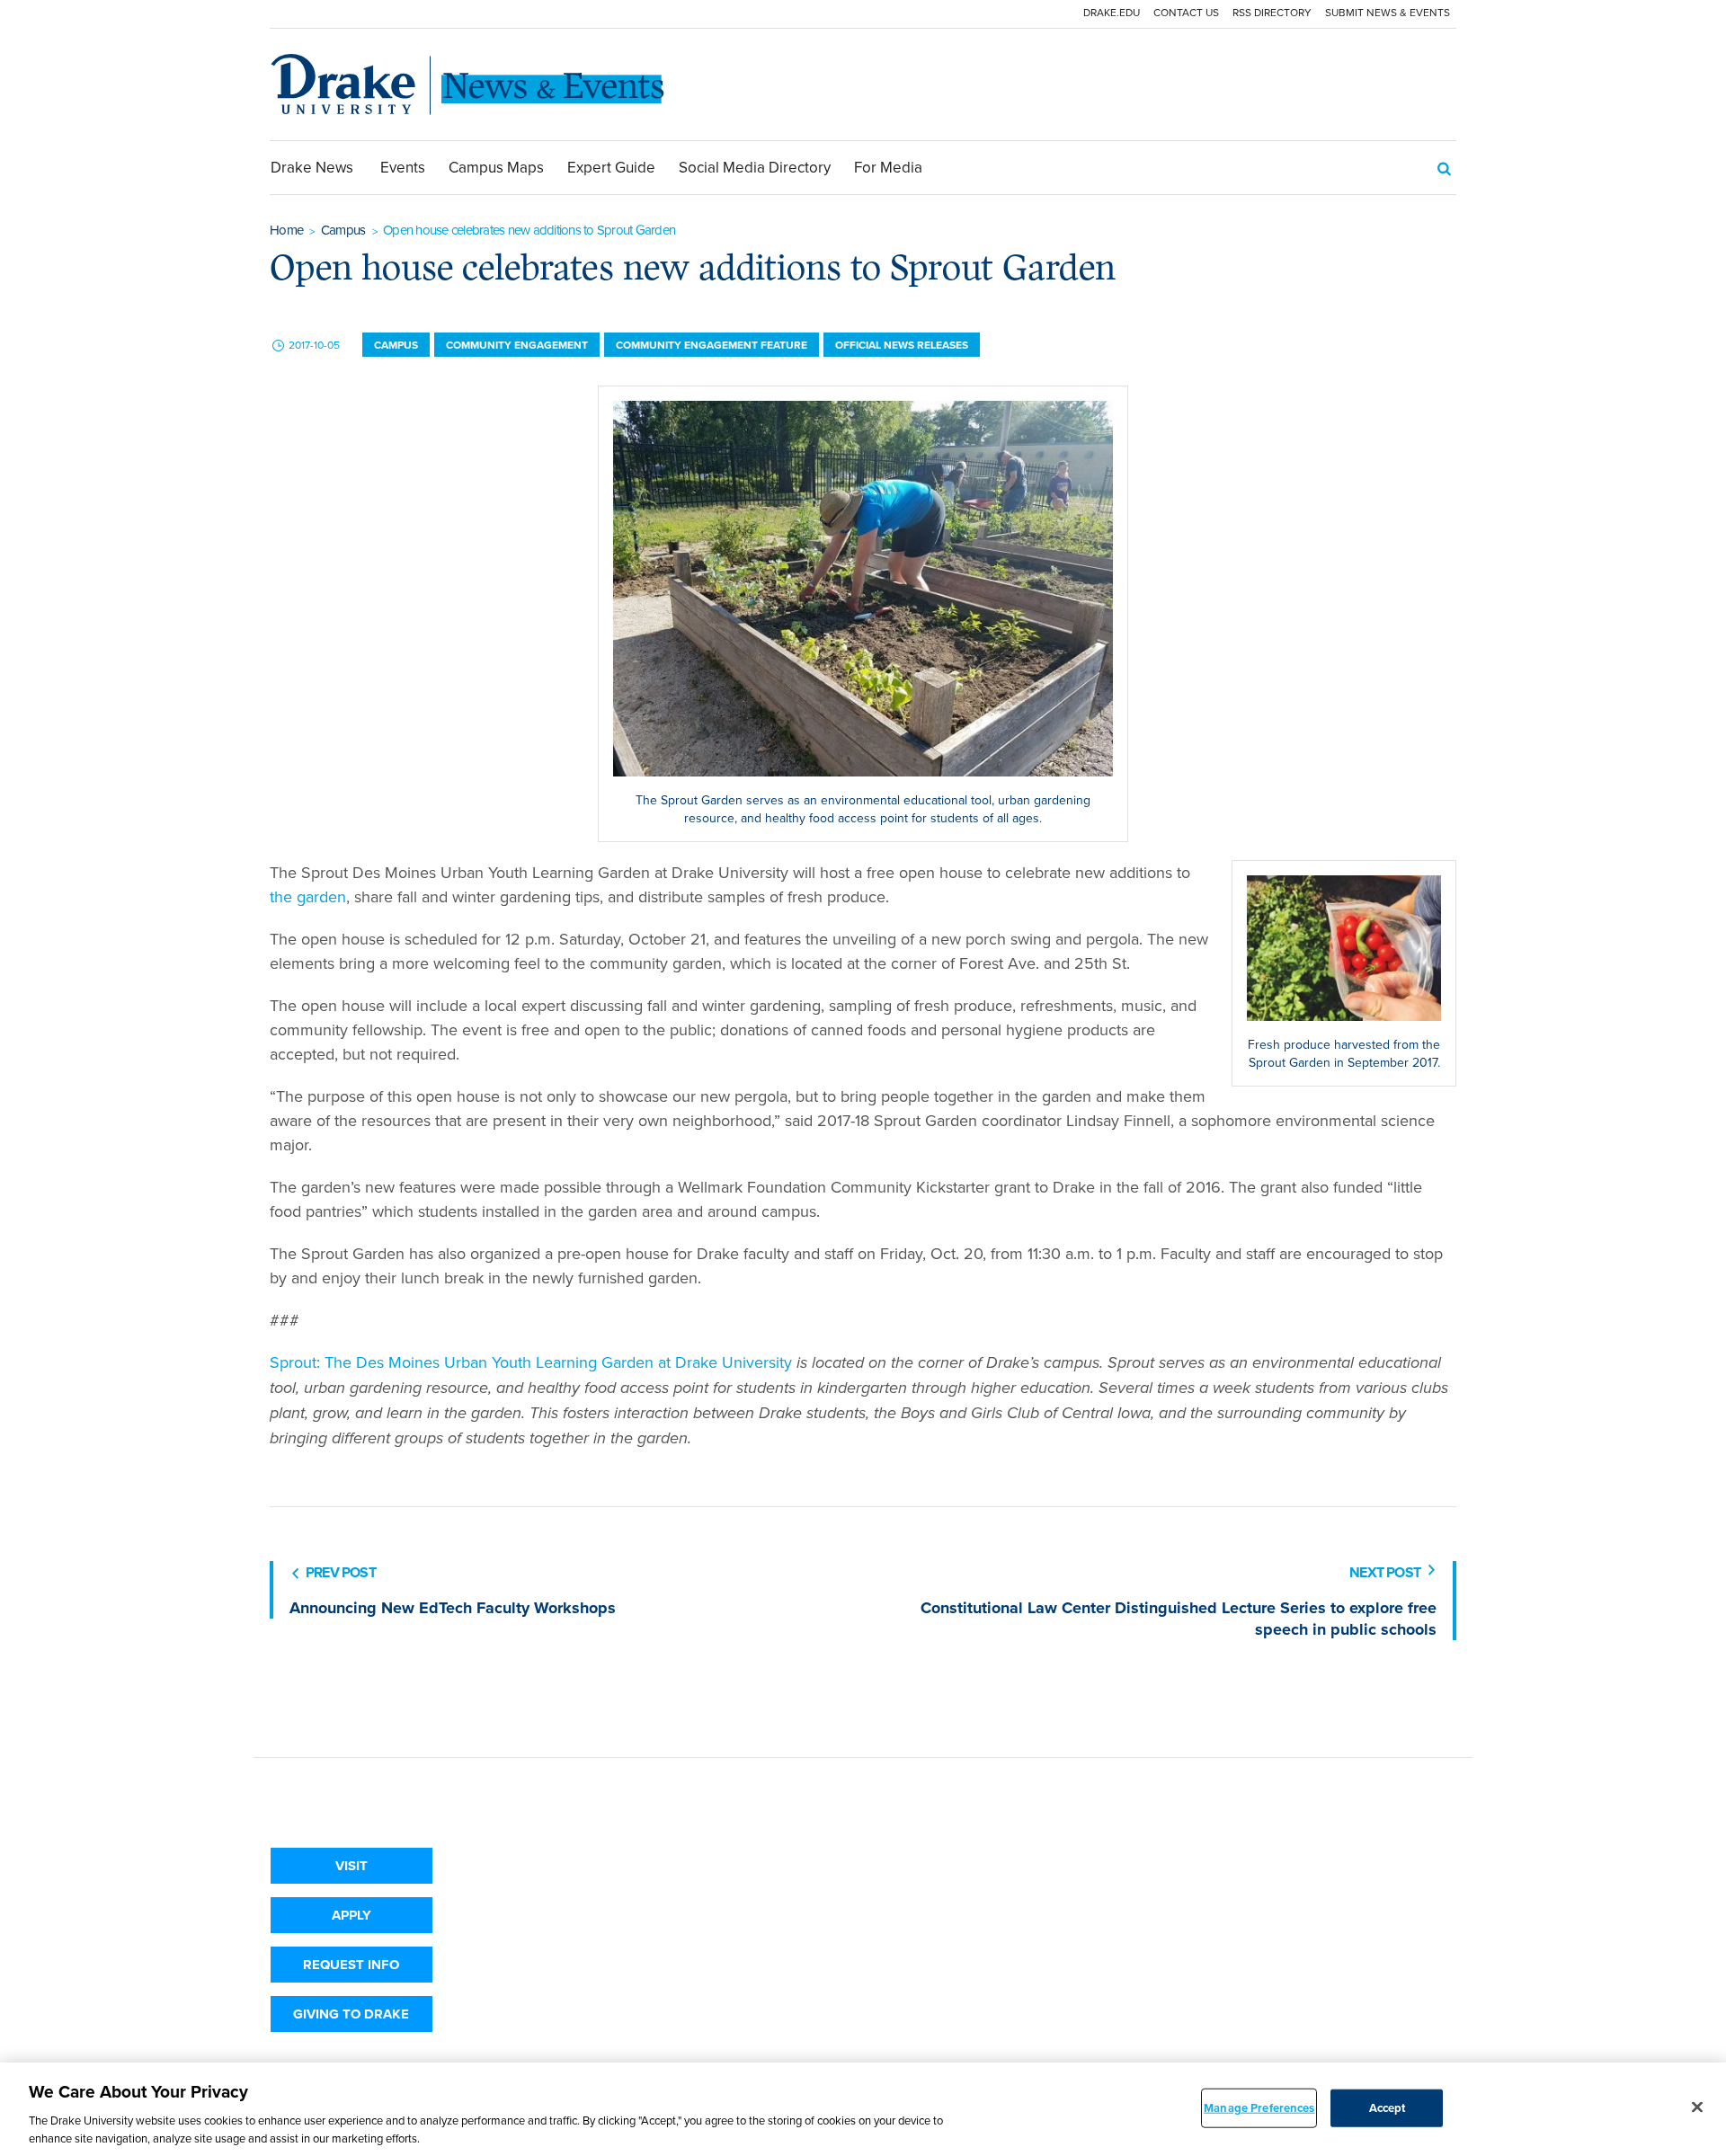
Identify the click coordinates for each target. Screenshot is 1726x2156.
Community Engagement (517, 345)
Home (286, 230)
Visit (351, 1866)
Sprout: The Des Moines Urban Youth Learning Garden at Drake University (531, 1362)
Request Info (351, 1965)
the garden (308, 896)
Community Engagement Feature (712, 345)
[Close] (1697, 2107)
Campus (343, 230)
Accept (1388, 2108)
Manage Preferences (1259, 2108)
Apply (351, 1915)
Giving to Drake (351, 2014)
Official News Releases (902, 345)
